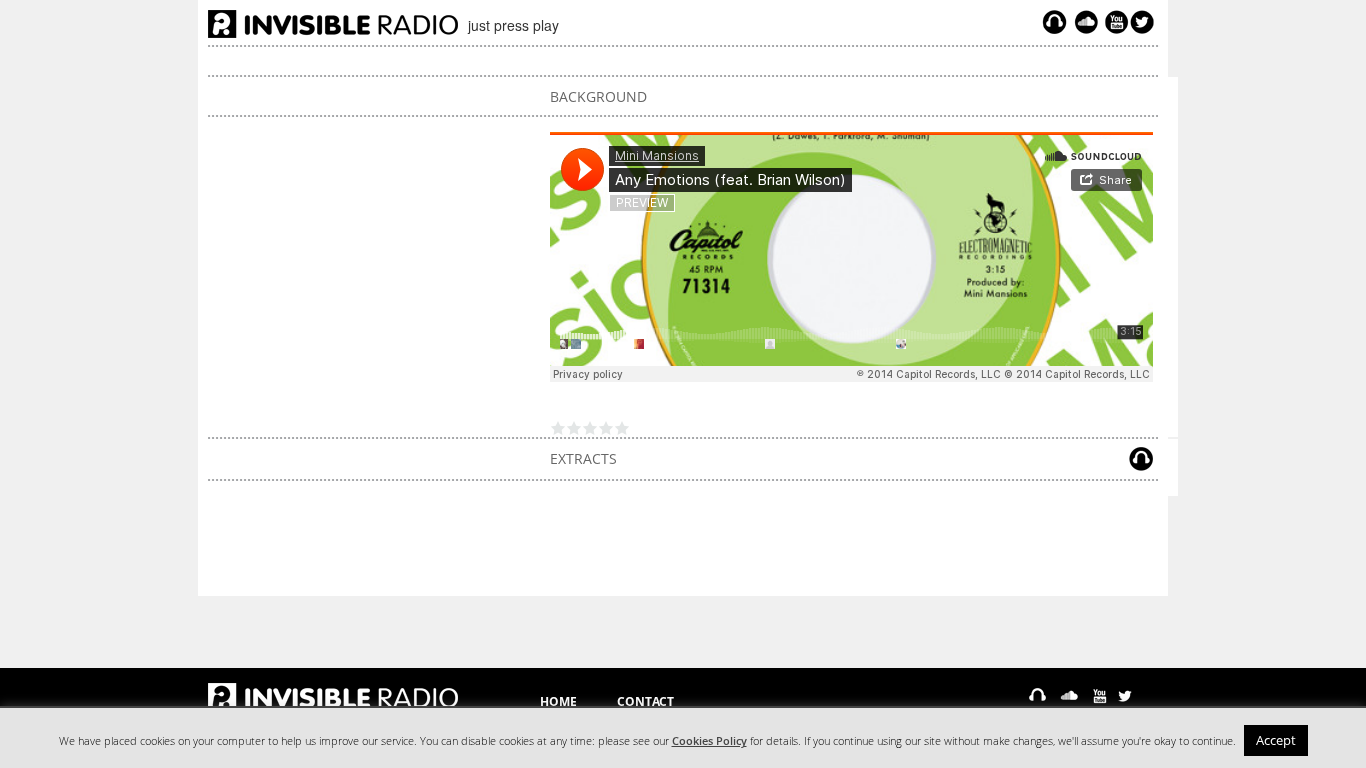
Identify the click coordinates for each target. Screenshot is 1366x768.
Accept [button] (1276, 740)
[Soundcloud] (1086, 22)
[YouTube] (1114, 22)
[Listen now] (1054, 22)
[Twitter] (1145, 22)
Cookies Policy (709, 741)
